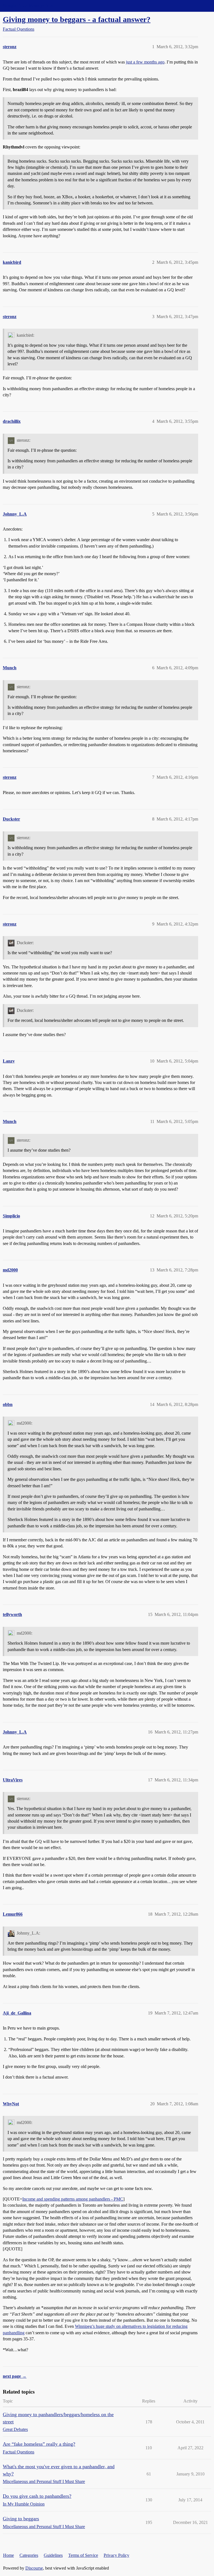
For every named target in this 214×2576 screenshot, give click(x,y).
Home (8, 2555)
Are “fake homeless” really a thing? (39, 2444)
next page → (15, 2376)
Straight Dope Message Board (29, 6)
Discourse (34, 2568)
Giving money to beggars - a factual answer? (77, 19)
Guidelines (53, 2555)
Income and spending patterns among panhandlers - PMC (73, 2199)
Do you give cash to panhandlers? (37, 2496)
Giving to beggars (21, 2519)
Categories (29, 2555)
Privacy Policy (116, 2555)
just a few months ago (145, 62)
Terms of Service (83, 2555)
